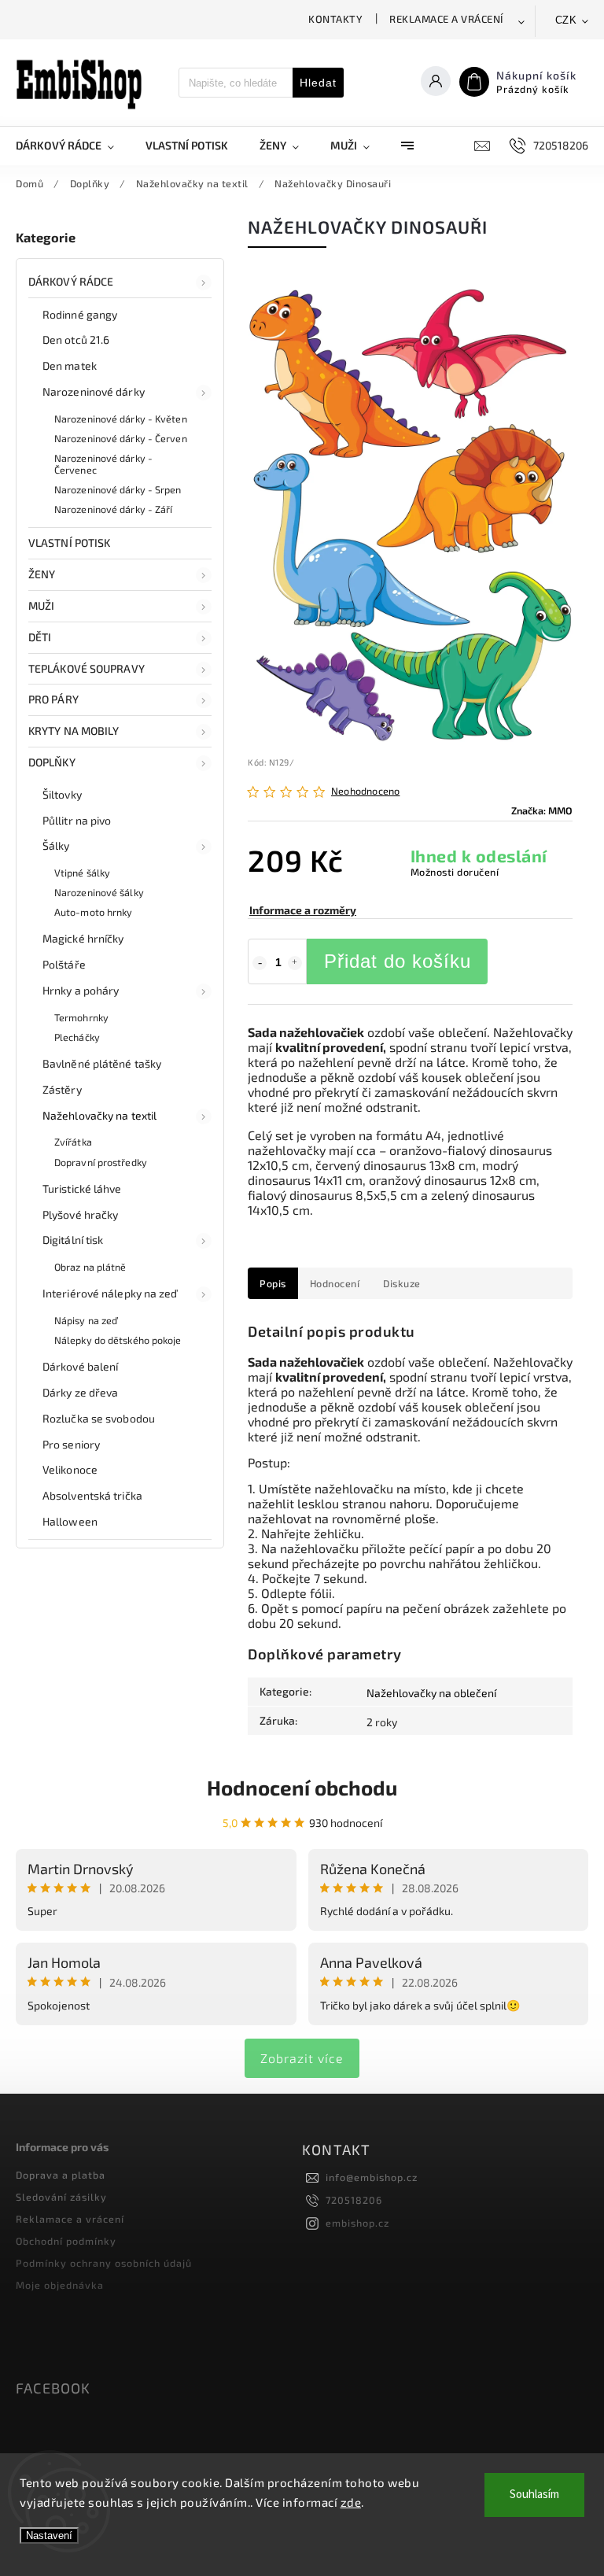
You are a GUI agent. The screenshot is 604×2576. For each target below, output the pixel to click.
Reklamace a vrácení (446, 19)
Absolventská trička (92, 1495)
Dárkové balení (80, 1366)
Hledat (318, 83)
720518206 (354, 2200)
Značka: (542, 810)
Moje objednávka (60, 2285)
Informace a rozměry (303, 910)
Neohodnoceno (365, 791)
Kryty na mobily (74, 731)
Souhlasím (534, 2495)
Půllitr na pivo (77, 820)
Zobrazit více (302, 2058)
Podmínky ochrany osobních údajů (104, 2263)
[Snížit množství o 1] (260, 963)
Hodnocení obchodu (302, 1787)
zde (351, 2502)
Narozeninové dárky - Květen (121, 419)
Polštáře (64, 964)
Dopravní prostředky (101, 1162)
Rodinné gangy (80, 314)
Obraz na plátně (90, 1267)
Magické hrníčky (83, 938)
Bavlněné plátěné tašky (102, 1063)
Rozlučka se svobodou (99, 1418)
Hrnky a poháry (81, 990)
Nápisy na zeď (86, 1320)
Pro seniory (71, 1444)
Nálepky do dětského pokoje (118, 1340)
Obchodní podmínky (66, 2241)
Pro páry (53, 699)
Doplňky (52, 762)
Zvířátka (73, 1142)
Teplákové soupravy (87, 668)
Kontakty (335, 19)
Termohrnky (81, 1017)
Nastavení (49, 2535)
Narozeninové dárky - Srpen (118, 489)
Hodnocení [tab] (335, 1283)
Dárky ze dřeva (80, 1392)
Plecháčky (77, 1037)
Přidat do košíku (398, 961)
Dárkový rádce (71, 281)
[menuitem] (73, 146)
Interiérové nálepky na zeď (110, 1293)
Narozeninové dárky (94, 391)
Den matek (70, 365)
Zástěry (62, 1089)
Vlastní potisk (69, 543)
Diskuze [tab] (402, 1283)
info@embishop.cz (372, 2177)
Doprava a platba (61, 2175)
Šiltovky (62, 794)
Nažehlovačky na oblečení (431, 1693)
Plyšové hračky (80, 1214)
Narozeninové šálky (99, 892)
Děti (40, 637)
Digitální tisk (73, 1240)
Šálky (56, 845)
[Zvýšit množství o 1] (295, 963)
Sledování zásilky (61, 2197)
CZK (566, 20)
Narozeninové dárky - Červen (121, 438)
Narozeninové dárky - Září (114, 509)
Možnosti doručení (455, 872)
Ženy (42, 574)
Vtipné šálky (82, 873)
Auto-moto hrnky (94, 912)
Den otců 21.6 (76, 340)
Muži (41, 605)
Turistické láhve (82, 1188)
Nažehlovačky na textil (99, 1115)
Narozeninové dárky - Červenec (103, 464)
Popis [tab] (273, 1283)
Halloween (70, 1521)
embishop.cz (357, 2223)
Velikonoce (70, 1469)
